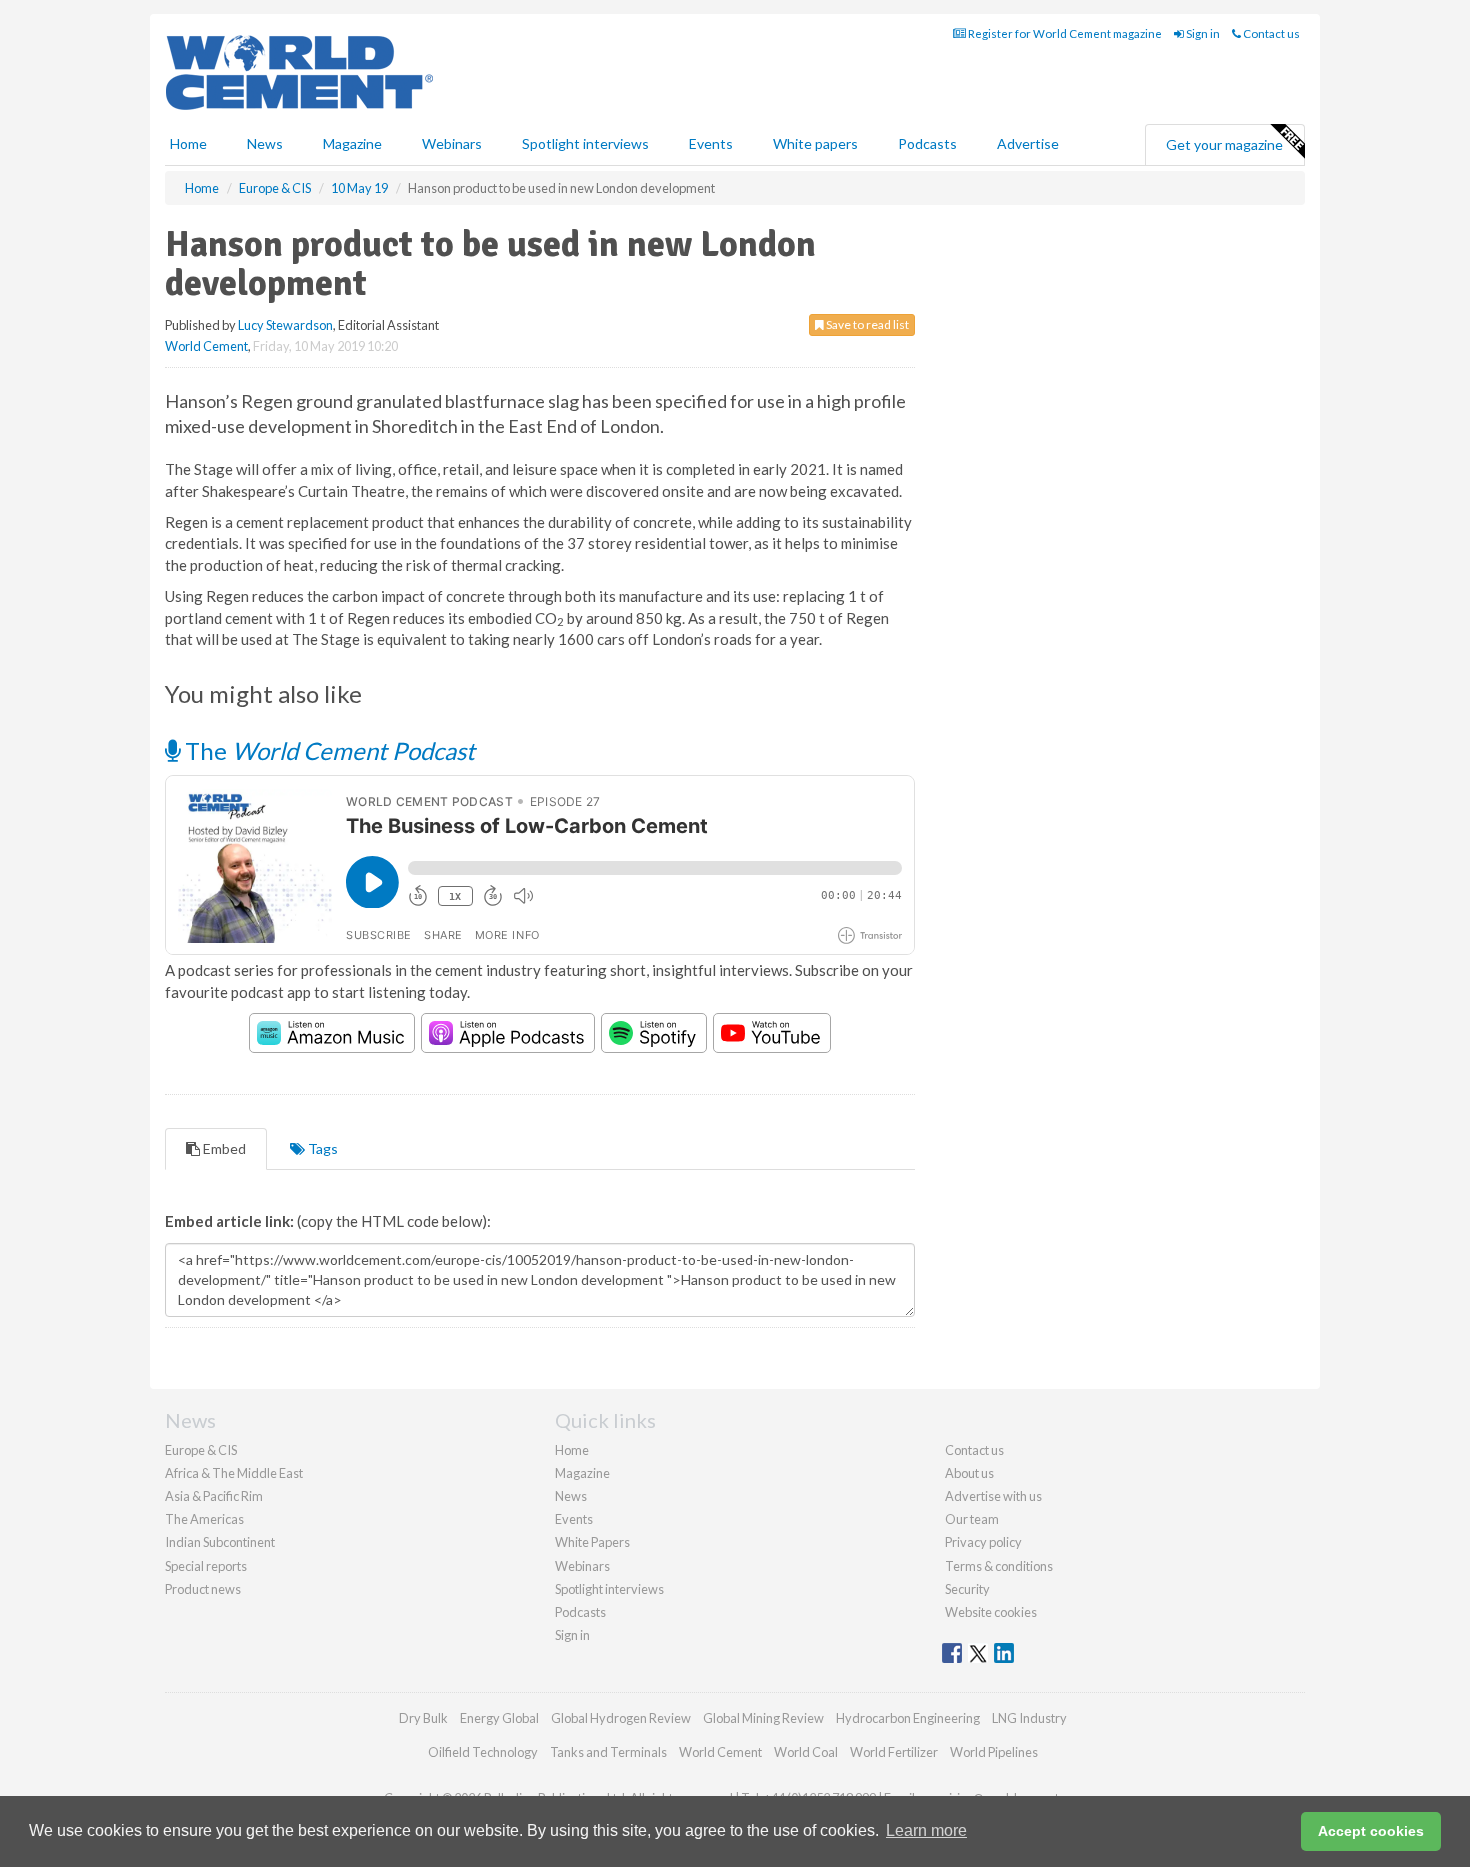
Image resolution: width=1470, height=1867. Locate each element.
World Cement (206, 346)
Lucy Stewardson (285, 325)
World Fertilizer (894, 1752)
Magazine (352, 143)
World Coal (806, 1752)
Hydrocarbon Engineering (908, 1718)
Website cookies (991, 1612)
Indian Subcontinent (220, 1542)
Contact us (1270, 33)
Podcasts (927, 143)
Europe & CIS (201, 1450)
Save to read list (866, 324)
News (571, 1496)
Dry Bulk (423, 1718)
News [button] (265, 143)
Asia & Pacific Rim (214, 1496)
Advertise (1028, 143)
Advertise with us (993, 1496)
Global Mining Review (763, 1718)
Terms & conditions (999, 1566)
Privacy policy (983, 1542)
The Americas (204, 1519)
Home (188, 143)
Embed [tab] (223, 1148)
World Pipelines (994, 1752)
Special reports (206, 1566)
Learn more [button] (926, 1830)
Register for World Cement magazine (1064, 33)
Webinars (452, 143)
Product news (203, 1589)
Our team (972, 1519)
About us (969, 1473)
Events (711, 143)
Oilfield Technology (483, 1752)
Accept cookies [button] (1371, 1831)
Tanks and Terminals (608, 1752)
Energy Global (499, 1718)
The (327, 750)
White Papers (592, 1542)
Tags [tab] (321, 1148)
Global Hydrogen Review (621, 1718)
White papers (815, 143)
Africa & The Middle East (234, 1473)
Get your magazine (1224, 144)
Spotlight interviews (585, 143)
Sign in (1202, 33)
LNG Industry (1029, 1718)
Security (967, 1589)
